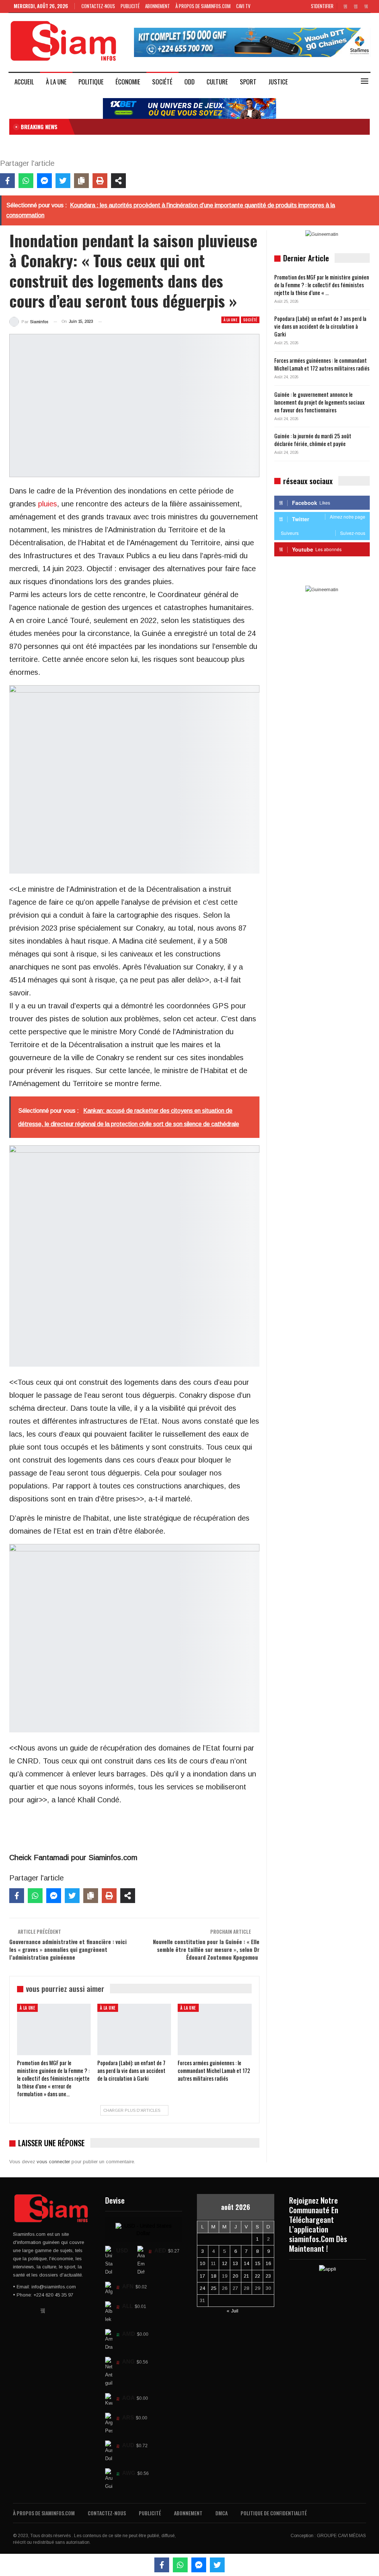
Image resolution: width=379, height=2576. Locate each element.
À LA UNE (56, 82)
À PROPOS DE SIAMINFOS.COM (203, 6)
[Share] (118, 181)
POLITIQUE (91, 82)
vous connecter (53, 2162)
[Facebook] (7, 181)
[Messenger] (44, 181)
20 (235, 2276)
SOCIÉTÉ (162, 82)
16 (268, 2263)
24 (202, 2288)
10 (202, 2263)
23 (268, 2276)
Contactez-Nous (98, 6)
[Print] (100, 181)
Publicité (130, 6)
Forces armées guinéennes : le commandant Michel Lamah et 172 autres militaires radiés (322, 364)
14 (246, 2263)
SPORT (248, 82)
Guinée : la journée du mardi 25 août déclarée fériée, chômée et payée (313, 440)
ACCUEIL (24, 82)
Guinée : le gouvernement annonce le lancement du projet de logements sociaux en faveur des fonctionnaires (319, 402)
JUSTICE (278, 82)
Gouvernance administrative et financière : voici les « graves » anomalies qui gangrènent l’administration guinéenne (68, 1949)
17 (202, 2276)
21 (246, 2276)
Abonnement (157, 6)
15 (258, 2263)
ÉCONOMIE (128, 82)
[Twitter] (63, 181)
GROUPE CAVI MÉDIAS (341, 2536)
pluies (48, 504)
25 (214, 2288)
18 (214, 2276)
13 (235, 2263)
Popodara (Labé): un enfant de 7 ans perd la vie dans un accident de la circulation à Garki (320, 326)
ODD (189, 82)
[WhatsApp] (26, 181)
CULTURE (217, 82)
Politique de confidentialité (274, 2513)
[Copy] (81, 181)
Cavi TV (243, 6)
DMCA (222, 2513)
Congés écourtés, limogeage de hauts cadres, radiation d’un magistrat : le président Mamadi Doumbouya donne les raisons (205, 127)
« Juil (232, 2311)
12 (225, 2263)
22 (258, 2276)
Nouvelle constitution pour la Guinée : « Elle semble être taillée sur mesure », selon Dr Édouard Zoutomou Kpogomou (206, 1949)
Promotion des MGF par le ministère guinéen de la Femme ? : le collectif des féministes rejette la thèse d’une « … (322, 285)
